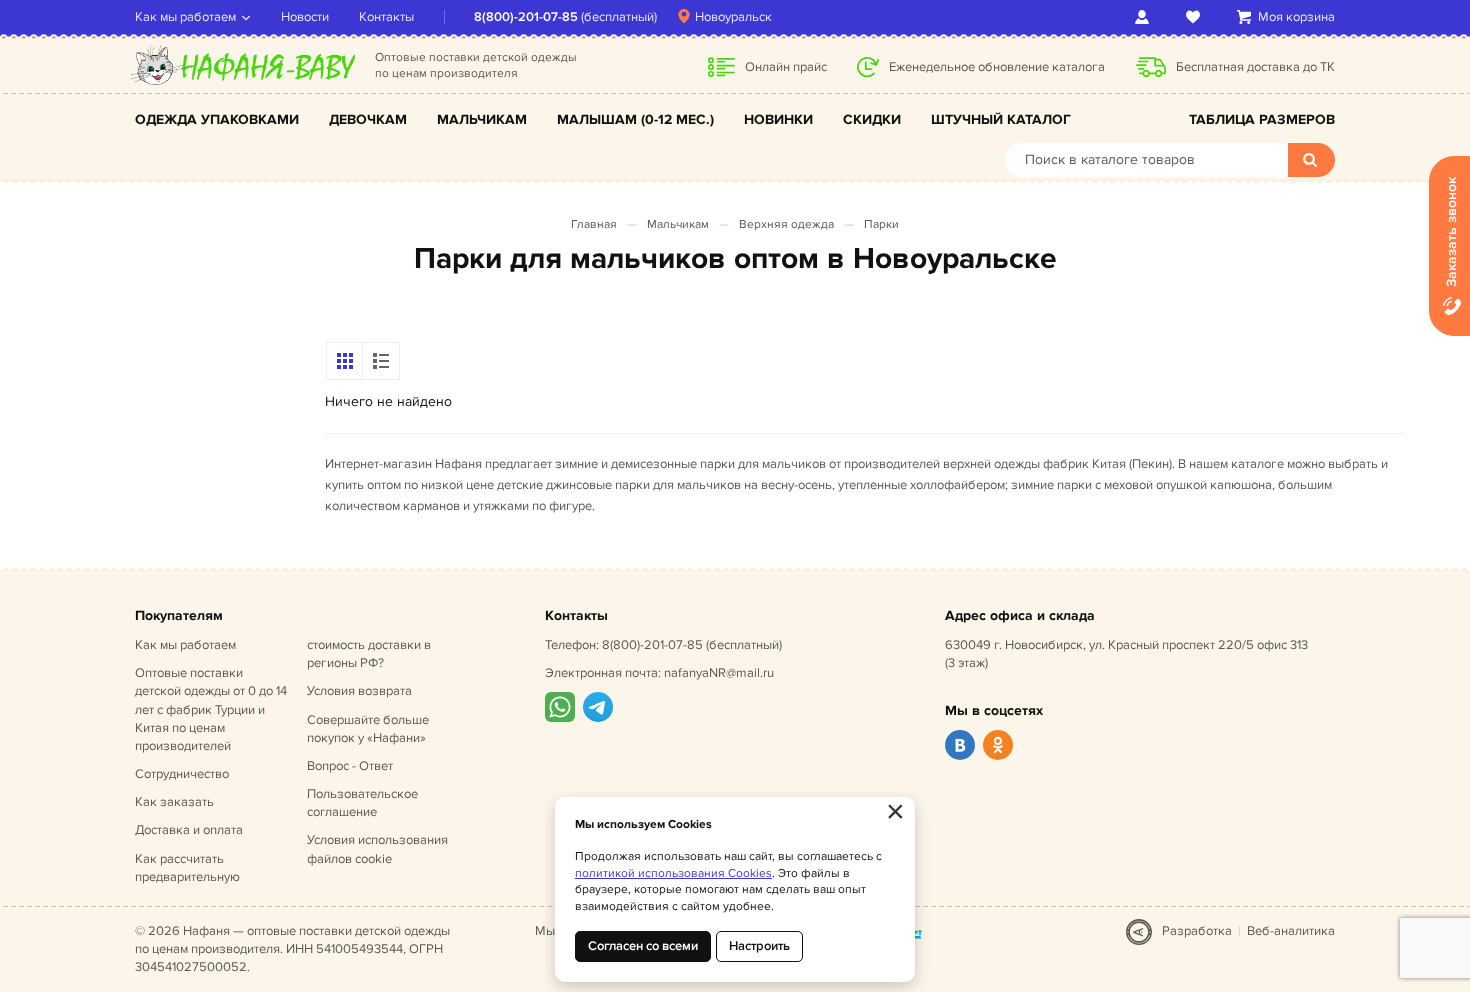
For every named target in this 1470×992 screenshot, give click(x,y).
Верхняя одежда (786, 224)
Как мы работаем (185, 17)
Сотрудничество (182, 774)
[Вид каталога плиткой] (345, 361)
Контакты (386, 17)
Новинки (778, 119)
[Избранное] (1196, 17)
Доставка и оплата (189, 830)
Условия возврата (359, 691)
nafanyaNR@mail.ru (719, 673)
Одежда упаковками (217, 119)
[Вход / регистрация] (1145, 17)
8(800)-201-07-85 (526, 17)
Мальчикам (482, 119)
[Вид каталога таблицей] (381, 361)
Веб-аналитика (1291, 931)
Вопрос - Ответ (350, 766)
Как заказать (174, 802)
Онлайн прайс (786, 67)
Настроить (759, 946)
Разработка (1197, 931)
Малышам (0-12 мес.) (635, 119)
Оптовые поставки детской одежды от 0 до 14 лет (211, 709)
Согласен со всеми (643, 946)
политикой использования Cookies (673, 873)
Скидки (872, 119)
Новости (305, 17)
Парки (881, 224)
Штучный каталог (1001, 119)
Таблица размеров (1262, 119)
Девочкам (368, 119)
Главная (594, 224)
